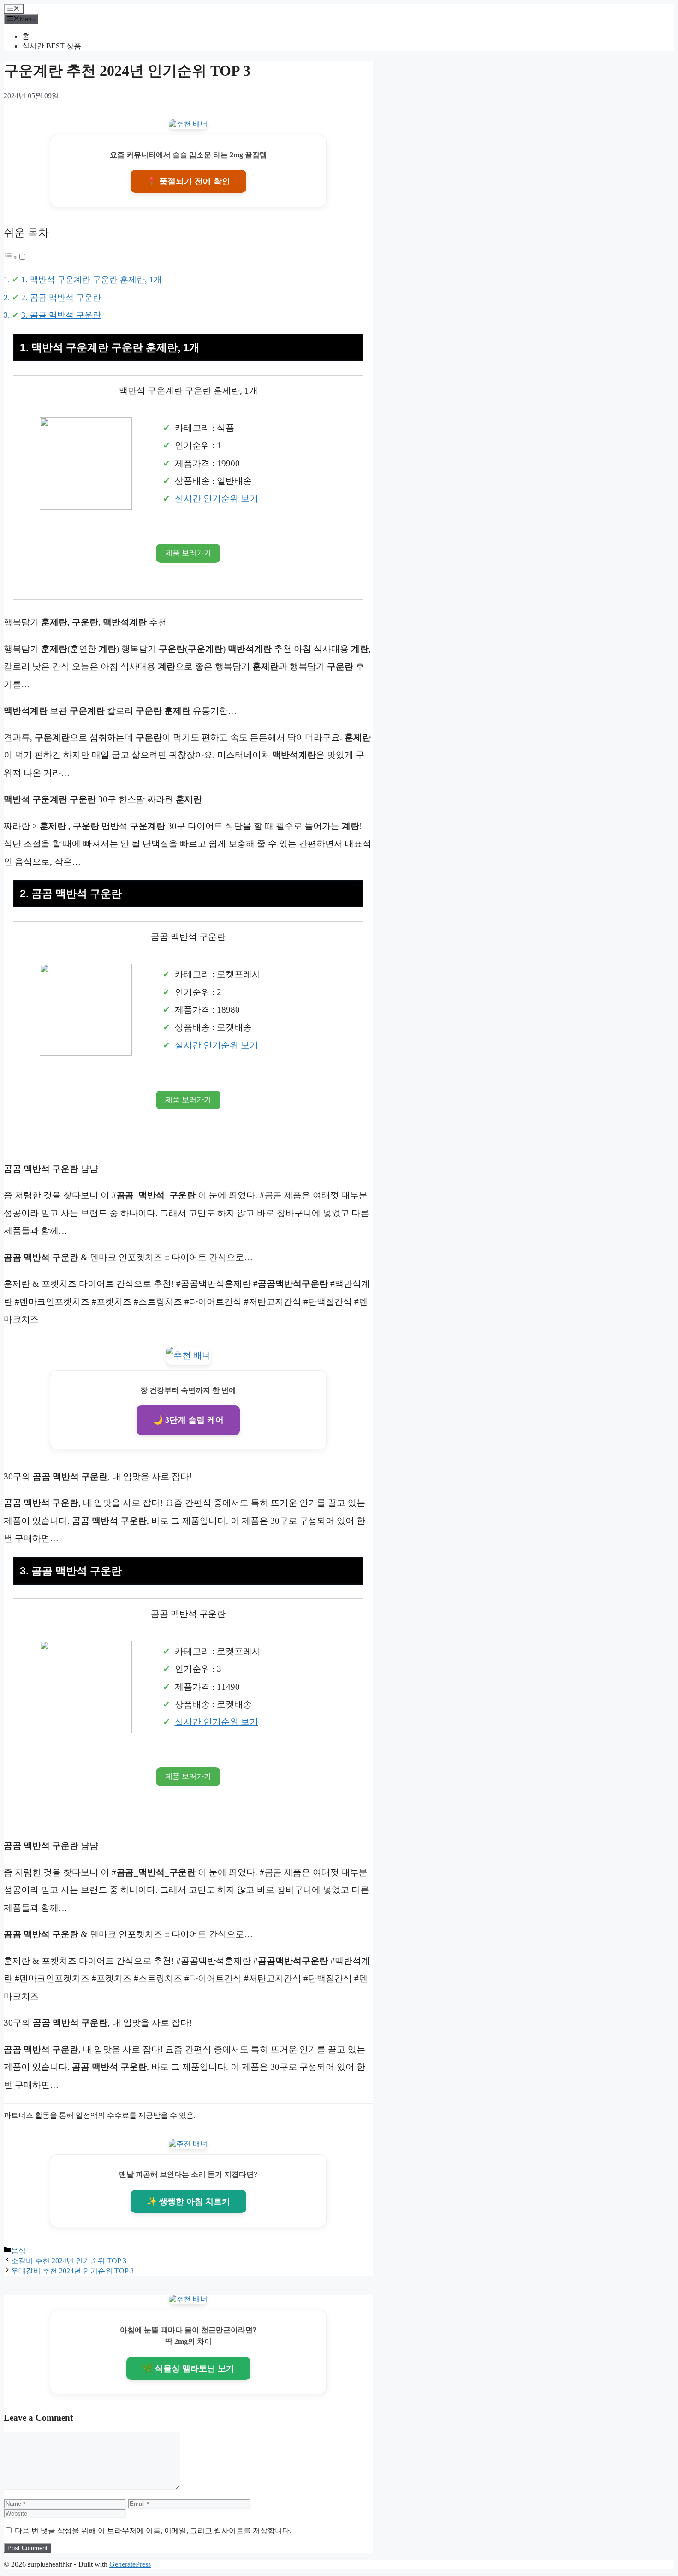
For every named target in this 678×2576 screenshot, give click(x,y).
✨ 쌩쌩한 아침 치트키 (188, 2201)
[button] (15, 257)
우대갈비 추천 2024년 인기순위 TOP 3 (72, 2271)
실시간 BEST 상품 (52, 46)
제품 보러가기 (188, 553)
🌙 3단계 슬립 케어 (188, 1420)
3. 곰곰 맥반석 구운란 (61, 315)
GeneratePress (130, 2564)
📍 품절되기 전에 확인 (188, 181)
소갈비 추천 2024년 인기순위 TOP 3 (69, 2261)
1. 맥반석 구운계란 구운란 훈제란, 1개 (92, 280)
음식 (18, 2251)
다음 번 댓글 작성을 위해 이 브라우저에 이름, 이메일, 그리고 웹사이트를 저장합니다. (153, 2531)
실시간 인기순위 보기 (217, 498)
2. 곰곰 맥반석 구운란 (61, 298)
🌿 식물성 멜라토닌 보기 (188, 2368)
